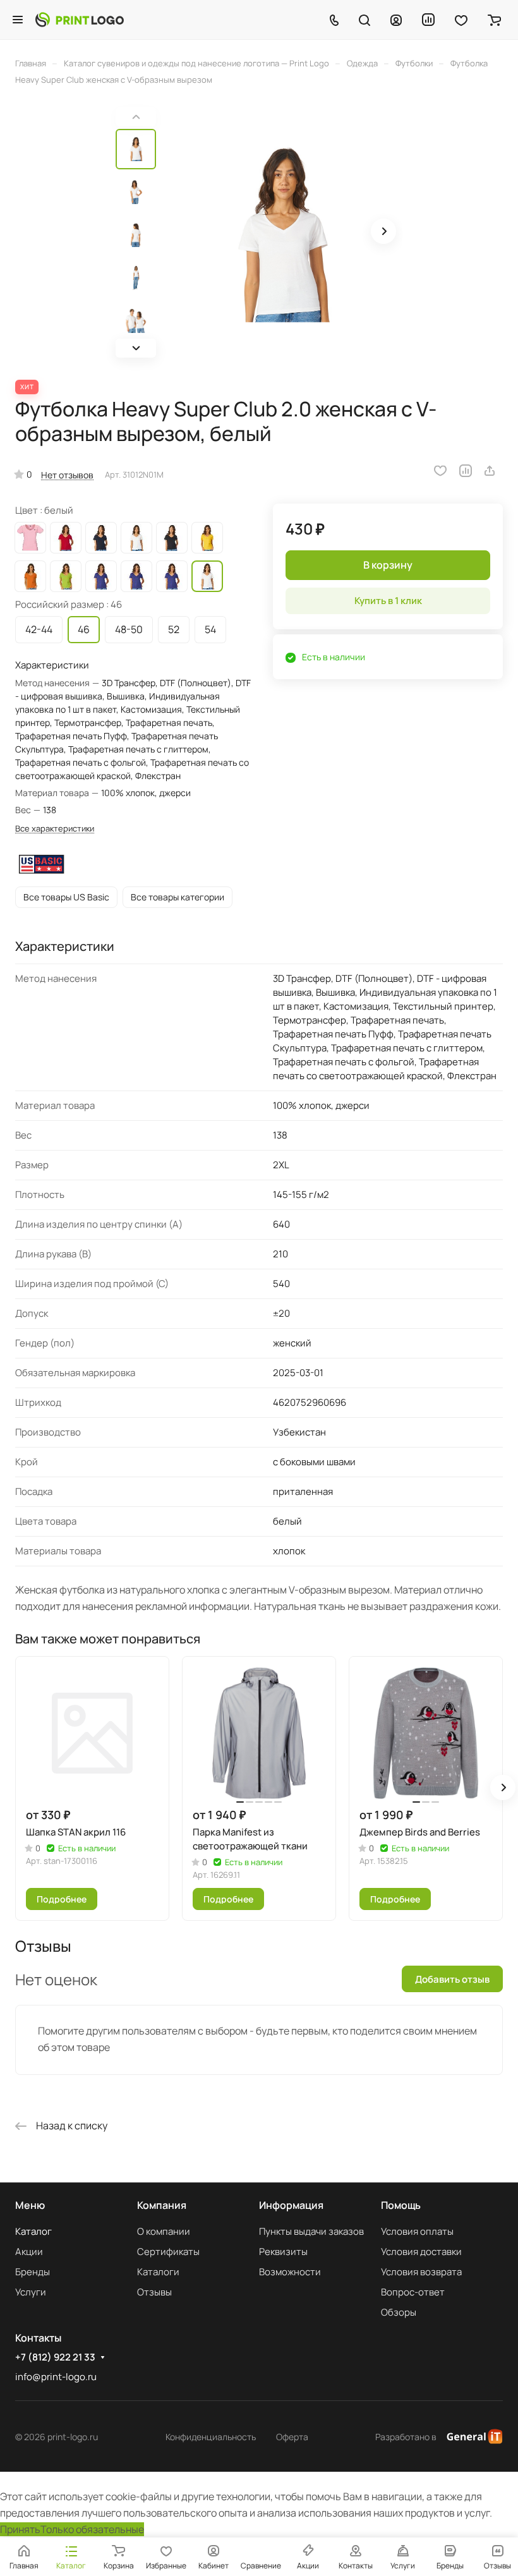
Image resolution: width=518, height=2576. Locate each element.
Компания (162, 2205)
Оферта (292, 2437)
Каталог (33, 2231)
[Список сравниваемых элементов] (428, 20)
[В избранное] (440, 471)
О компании (164, 2231)
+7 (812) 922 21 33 (55, 2357)
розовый (30, 538)
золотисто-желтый (207, 538)
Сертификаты (168, 2252)
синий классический (101, 576)
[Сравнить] (466, 471)
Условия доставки (421, 2252)
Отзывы (154, 2292)
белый (136, 538)
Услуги (31, 2292)
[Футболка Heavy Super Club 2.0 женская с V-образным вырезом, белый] (283, 233)
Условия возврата (421, 2272)
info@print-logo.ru (56, 2377)
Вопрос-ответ (413, 2292)
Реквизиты (283, 2252)
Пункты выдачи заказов (311, 2231)
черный (172, 538)
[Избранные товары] (461, 20)
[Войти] (396, 20)
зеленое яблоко (66, 576)
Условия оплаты (417, 2231)
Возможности (290, 2272)
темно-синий (101, 538)
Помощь (401, 2205)
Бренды (33, 2272)
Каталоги (158, 2272)
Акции (29, 2252)
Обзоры (399, 2312)
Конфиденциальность (211, 2437)
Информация (291, 2205)
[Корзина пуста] (494, 20)
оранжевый (30, 576)
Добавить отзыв (452, 1979)
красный (66, 538)
